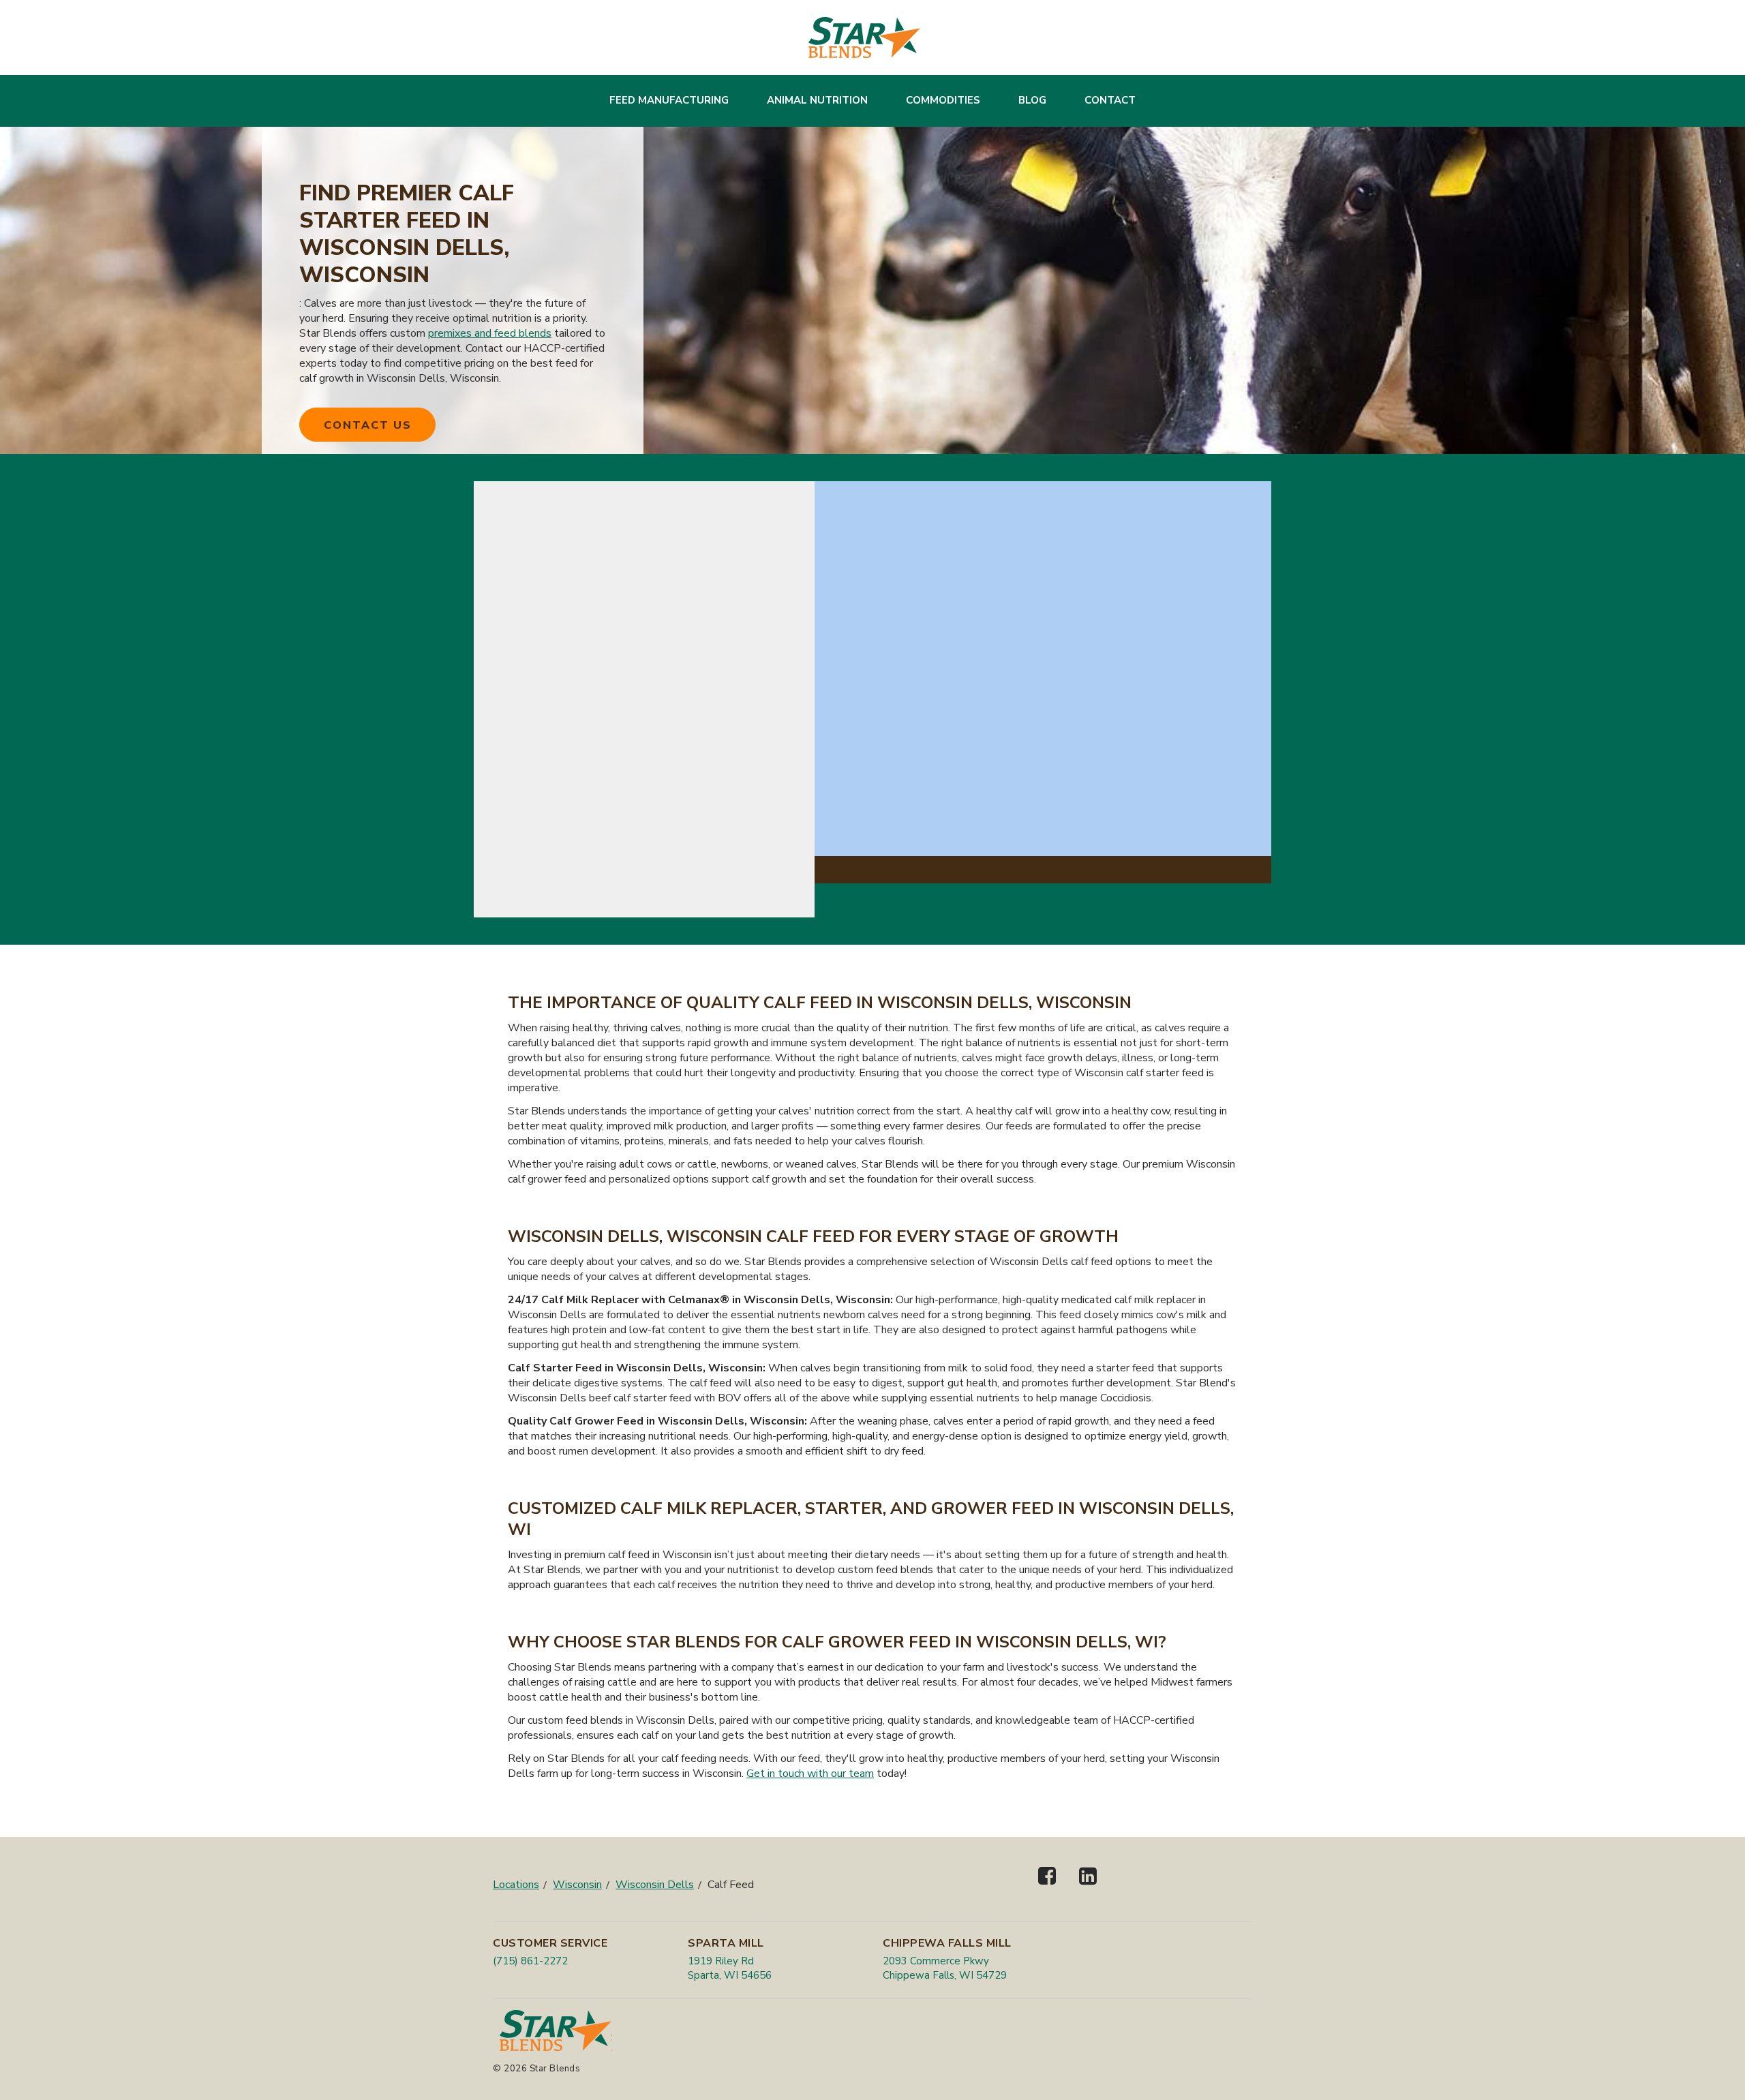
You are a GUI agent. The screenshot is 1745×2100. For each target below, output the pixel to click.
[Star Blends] (864, 37)
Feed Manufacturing (669, 100)
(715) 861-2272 (530, 1961)
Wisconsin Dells (655, 1885)
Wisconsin (577, 1885)
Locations (516, 1885)
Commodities (943, 100)
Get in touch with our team (810, 1774)
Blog (1032, 100)
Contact (1110, 100)
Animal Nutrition (817, 100)
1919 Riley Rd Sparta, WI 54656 (730, 1968)
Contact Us (368, 425)
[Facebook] (1047, 1888)
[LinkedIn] (1088, 1888)
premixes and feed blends (490, 333)
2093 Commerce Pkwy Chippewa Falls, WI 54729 (945, 1968)
